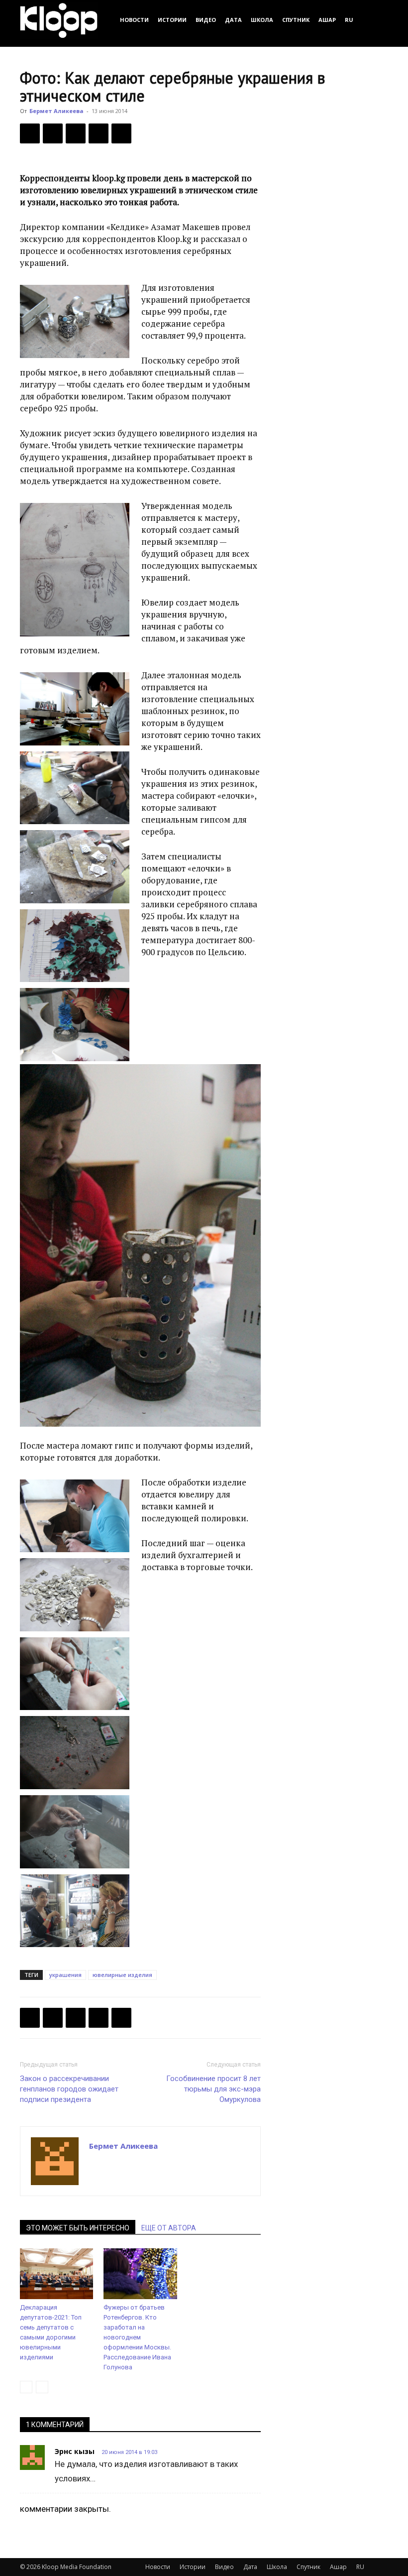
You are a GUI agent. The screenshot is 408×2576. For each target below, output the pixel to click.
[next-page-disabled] (42, 2387)
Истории (172, 20)
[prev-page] (26, 2387)
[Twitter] (53, 133)
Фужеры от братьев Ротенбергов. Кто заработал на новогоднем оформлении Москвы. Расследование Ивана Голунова (137, 2337)
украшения (65, 1975)
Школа (262, 20)
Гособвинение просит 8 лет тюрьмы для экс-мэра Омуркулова (213, 2089)
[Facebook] (30, 133)
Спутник (296, 20)
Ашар (327, 20)
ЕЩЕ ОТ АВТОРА (169, 2228)
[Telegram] (99, 133)
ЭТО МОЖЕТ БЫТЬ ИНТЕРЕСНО (78, 2228)
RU (349, 20)
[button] (376, 20)
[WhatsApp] (121, 133)
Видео (206, 20)
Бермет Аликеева (56, 111)
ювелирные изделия (122, 1975)
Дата (233, 20)
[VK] (76, 133)
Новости (134, 20)
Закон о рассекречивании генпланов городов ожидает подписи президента (69, 2089)
